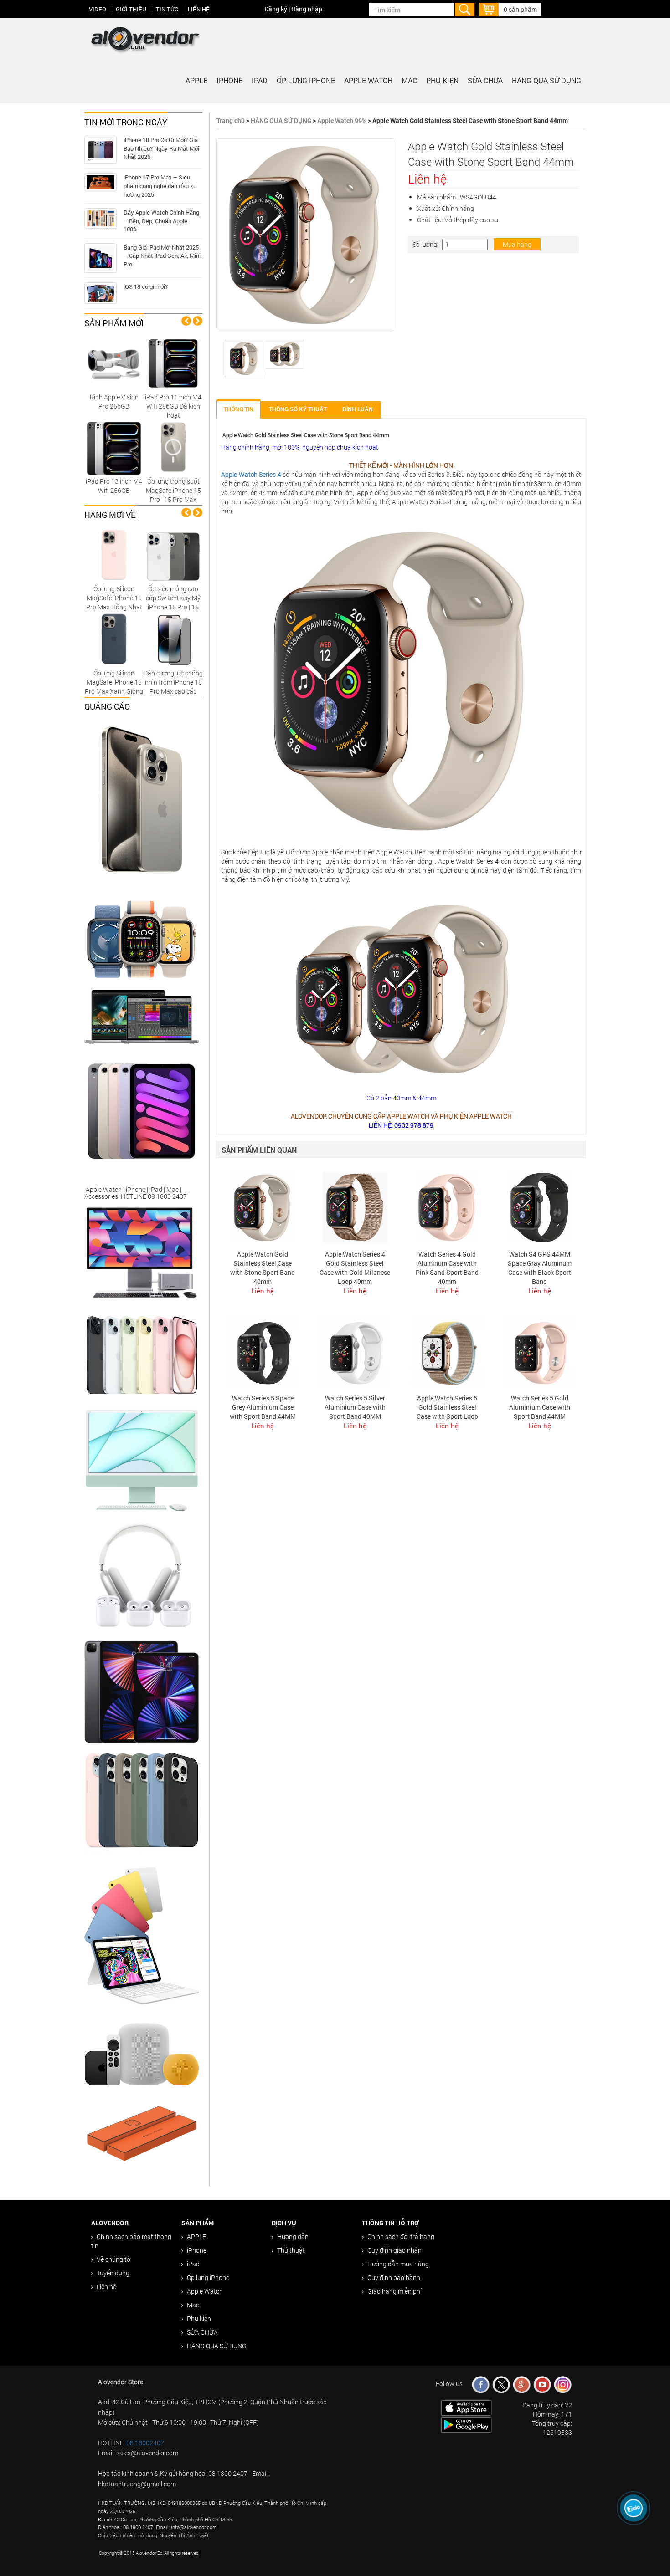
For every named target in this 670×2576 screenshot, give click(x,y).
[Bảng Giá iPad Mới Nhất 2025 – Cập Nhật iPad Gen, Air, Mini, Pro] (100, 258)
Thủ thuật (291, 2250)
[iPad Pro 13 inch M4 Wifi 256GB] (114, 447)
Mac (409, 80)
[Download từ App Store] (466, 2407)
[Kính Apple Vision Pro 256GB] (114, 363)
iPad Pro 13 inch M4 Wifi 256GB (114, 486)
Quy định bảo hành (394, 2277)
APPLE (196, 80)
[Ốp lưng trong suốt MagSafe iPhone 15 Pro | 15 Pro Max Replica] (173, 447)
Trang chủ (231, 120)
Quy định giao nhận (394, 2250)
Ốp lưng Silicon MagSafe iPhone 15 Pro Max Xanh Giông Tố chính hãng (114, 687)
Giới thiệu (131, 9)
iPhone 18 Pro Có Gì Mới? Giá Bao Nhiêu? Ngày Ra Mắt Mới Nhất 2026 (161, 148)
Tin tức (167, 9)
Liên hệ (199, 9)
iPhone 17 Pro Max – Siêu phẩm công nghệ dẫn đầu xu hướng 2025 (160, 186)
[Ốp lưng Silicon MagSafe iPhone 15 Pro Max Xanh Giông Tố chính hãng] (114, 639)
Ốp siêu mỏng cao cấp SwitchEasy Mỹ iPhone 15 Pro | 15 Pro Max (173, 602)
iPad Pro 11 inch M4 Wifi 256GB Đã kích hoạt (173, 406)
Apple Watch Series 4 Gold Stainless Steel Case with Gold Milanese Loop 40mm (355, 1268)
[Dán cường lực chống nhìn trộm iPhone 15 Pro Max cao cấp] (173, 639)
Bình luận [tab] (358, 409)
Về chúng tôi (114, 2259)
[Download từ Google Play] (466, 2424)
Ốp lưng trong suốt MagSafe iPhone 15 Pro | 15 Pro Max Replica (173, 495)
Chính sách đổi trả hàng (401, 2236)
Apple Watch (368, 80)
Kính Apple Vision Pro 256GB (114, 401)
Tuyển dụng (113, 2273)
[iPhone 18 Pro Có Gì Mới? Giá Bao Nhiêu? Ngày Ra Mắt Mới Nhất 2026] (100, 150)
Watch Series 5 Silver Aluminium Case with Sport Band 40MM (355, 1407)
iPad (260, 80)
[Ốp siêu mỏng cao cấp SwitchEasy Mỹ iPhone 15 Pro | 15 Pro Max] (173, 555)
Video (98, 9)
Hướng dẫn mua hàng (398, 2264)
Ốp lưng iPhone (306, 80)
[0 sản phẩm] (489, 8)
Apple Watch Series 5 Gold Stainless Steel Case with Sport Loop (447, 1407)
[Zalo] (634, 2508)
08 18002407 (145, 2443)
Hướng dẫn (293, 2236)
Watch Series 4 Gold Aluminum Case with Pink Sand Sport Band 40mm (447, 1268)
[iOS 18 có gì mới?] (100, 293)
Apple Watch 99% (342, 120)
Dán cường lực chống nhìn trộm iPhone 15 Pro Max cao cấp (173, 682)
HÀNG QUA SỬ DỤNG (546, 80)
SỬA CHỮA (485, 80)
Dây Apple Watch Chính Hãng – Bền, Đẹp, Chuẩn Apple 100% (161, 221)
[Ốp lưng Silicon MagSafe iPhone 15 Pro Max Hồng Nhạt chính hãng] (114, 555)
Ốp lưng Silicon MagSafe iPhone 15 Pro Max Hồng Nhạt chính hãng (114, 602)
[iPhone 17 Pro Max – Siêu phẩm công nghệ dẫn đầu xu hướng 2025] (100, 182)
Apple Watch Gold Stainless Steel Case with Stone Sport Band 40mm (263, 1268)
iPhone (229, 80)
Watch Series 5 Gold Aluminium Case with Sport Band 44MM (540, 1407)
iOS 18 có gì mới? (146, 286)
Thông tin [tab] (239, 409)
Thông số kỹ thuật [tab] (298, 409)
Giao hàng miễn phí (394, 2291)
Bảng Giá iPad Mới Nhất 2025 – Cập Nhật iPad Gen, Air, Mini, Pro (163, 256)
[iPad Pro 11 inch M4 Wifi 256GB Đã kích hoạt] (173, 363)
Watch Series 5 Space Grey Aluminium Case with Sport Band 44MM (263, 1407)
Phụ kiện (442, 80)
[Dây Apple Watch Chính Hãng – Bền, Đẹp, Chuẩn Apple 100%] (100, 218)
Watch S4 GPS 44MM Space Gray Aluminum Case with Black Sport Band (540, 1268)
